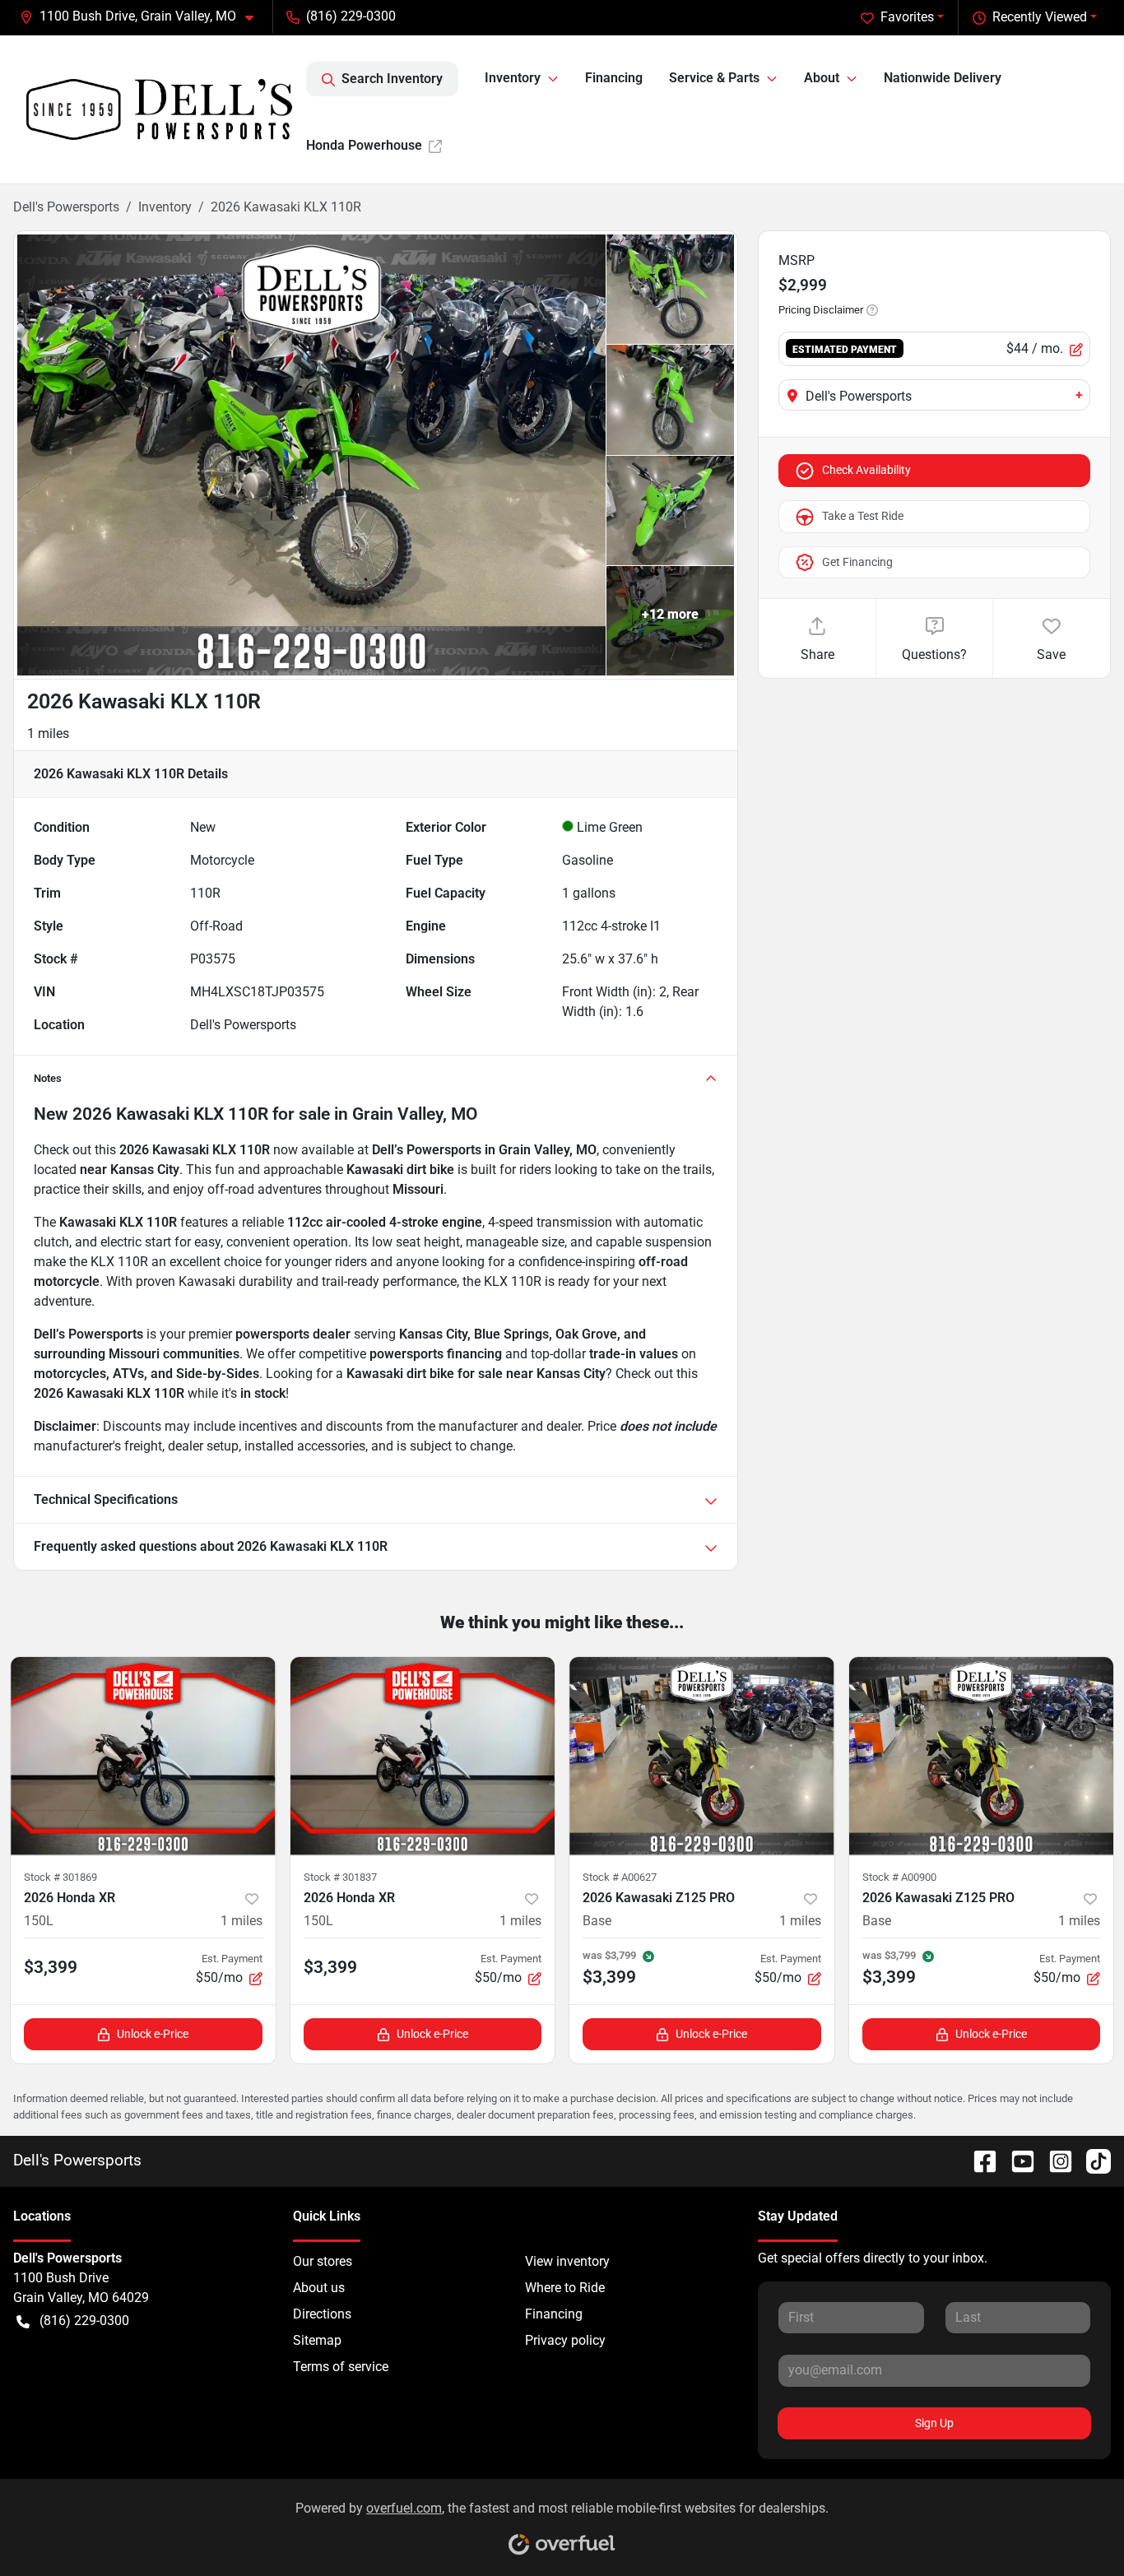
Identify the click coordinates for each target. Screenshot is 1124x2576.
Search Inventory (392, 79)
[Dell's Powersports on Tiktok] (1092, 2160)
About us (319, 2288)
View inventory (567, 2261)
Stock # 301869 (60, 1877)
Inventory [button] (513, 78)
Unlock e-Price (153, 2034)
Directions (322, 2314)
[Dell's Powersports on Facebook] (978, 2160)
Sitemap (317, 2340)
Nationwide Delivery (943, 78)
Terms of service (341, 2367)
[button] (143, 16)
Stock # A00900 (899, 1877)
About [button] (822, 78)
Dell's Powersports (66, 207)
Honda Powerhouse (364, 145)
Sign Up (934, 2423)
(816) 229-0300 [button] (351, 16)
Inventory (165, 207)
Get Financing (857, 562)
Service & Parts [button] (714, 78)
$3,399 (51, 1967)
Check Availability (866, 470)
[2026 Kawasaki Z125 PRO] (702, 1756)
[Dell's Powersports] (160, 109)
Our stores (323, 2261)
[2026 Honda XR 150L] (143, 1756)
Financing (614, 78)
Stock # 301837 (340, 1877)
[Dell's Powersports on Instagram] (1054, 2160)
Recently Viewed (1040, 17)
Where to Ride (565, 2288)
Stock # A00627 (620, 1877)
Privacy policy (565, 2340)
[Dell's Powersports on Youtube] (1016, 2160)
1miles (242, 1921)
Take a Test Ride (863, 516)
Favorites (907, 17)
